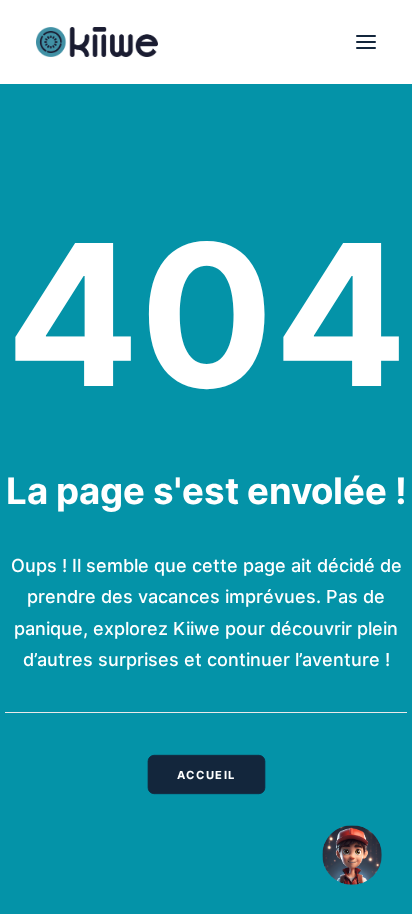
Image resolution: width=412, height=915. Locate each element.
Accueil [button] (206, 774)
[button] (366, 42)
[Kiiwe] (97, 42)
